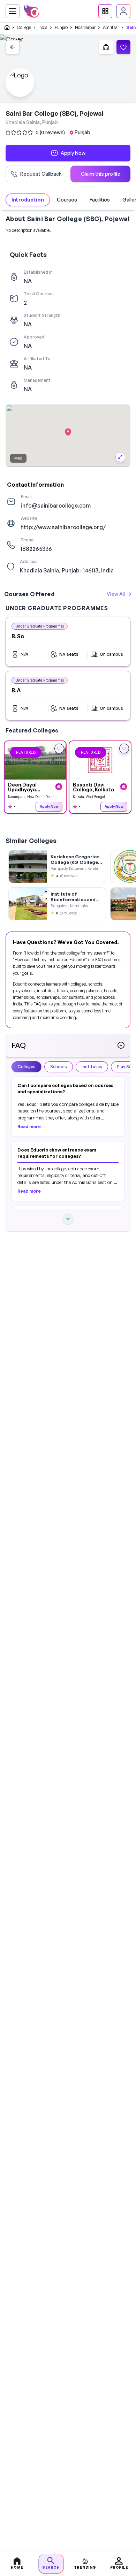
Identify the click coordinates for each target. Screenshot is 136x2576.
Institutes (92, 1067)
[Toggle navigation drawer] (13, 11)
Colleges (27, 1067)
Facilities (100, 200)
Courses (67, 200)
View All (116, 594)
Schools (59, 1067)
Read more (29, 1127)
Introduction (28, 200)
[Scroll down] (68, 1219)
